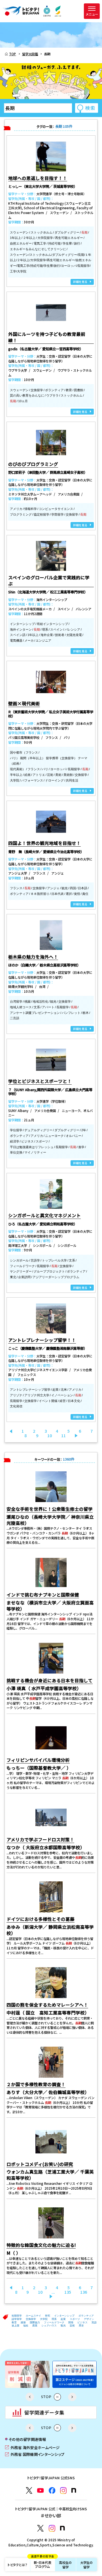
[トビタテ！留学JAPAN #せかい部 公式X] (40, 2528)
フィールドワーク (54, 2322)
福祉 (26, 2326)
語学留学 (17, 2319)
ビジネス (82, 2322)
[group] (27, 2374)
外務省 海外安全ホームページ (32, 2447)
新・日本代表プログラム (42, 2563)
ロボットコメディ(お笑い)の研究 (40, 2164)
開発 (71, 2322)
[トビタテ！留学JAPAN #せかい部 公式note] (62, 2528)
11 (63, 1435)
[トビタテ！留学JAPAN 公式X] (29, 2490)
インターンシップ (64, 2316)
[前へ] (11, 1431)
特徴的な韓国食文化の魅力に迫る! (41, 2245)
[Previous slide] (30, 2397)
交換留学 (31, 2319)
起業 (63, 2319)
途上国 (15, 2326)
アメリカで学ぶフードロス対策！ (40, 1839)
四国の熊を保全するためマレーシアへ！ (47, 2005)
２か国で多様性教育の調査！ (36, 2084)
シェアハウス (49, 2326)
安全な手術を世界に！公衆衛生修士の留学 (50, 1509)
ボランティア (86, 2316)
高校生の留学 (65, 2565)
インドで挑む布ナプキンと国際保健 (43, 1595)
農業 (35, 2326)
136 (84, 2292)
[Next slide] (72, 2397)
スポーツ (75, 2319)
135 (68, 2292)
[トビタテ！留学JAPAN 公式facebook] (52, 2490)
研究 (48, 2316)
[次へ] (76, 1435)
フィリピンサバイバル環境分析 (38, 1760)
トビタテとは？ (17, 2565)
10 (50, 1435)
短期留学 (17, 2316)
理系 (54, 2319)
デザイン (89, 2319)
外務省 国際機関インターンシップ (35, 2454)
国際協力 (35, 2322)
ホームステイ (33, 2316)
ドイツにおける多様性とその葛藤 (41, 1919)
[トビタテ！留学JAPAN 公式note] (74, 2490)
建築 (23, 2322)
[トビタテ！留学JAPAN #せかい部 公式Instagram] (52, 2528)
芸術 (72, 2326)
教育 (14, 2322)
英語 (94, 2322)
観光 (63, 2326)
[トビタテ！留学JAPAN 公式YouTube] (40, 2490)
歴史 (81, 2326)
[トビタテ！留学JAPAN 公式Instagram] (63, 2490)
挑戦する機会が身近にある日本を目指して (50, 1680)
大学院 (44, 2319)
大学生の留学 (87, 2565)
